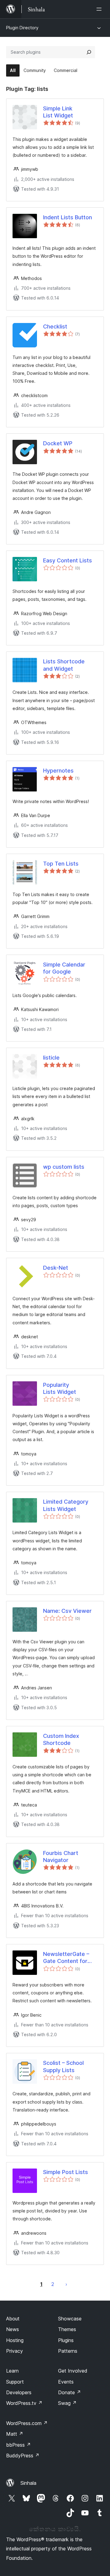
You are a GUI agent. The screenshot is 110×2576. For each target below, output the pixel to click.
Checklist (55, 326)
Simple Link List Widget (58, 112)
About (13, 2319)
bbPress (18, 2445)
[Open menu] (100, 9)
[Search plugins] (89, 52)
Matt (15, 2434)
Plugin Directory (22, 28)
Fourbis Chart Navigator (61, 1857)
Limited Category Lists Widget (66, 1505)
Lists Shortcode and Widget (64, 665)
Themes (67, 2329)
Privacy (15, 2351)
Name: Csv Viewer (67, 1611)
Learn (12, 2371)
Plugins (66, 2340)
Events (66, 2382)
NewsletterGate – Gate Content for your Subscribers (66, 1958)
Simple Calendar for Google (64, 968)
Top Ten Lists (61, 864)
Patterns (68, 2351)
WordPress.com (27, 2423)
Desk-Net (56, 1268)
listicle (51, 1058)
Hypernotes (58, 771)
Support (15, 2382)
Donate (70, 2392)
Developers (19, 2392)
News (13, 2329)
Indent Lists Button (68, 217)
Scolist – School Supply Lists (63, 2066)
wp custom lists (64, 1167)
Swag (67, 2403)
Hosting (15, 2340)
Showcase (70, 2319)
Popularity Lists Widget (60, 1388)
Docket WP (58, 443)
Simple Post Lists (66, 2172)
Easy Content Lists (68, 560)
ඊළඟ (66, 2284)
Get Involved (73, 2371)
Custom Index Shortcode (61, 1739)
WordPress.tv (24, 2403)
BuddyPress (23, 2456)
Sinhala (28, 2483)
